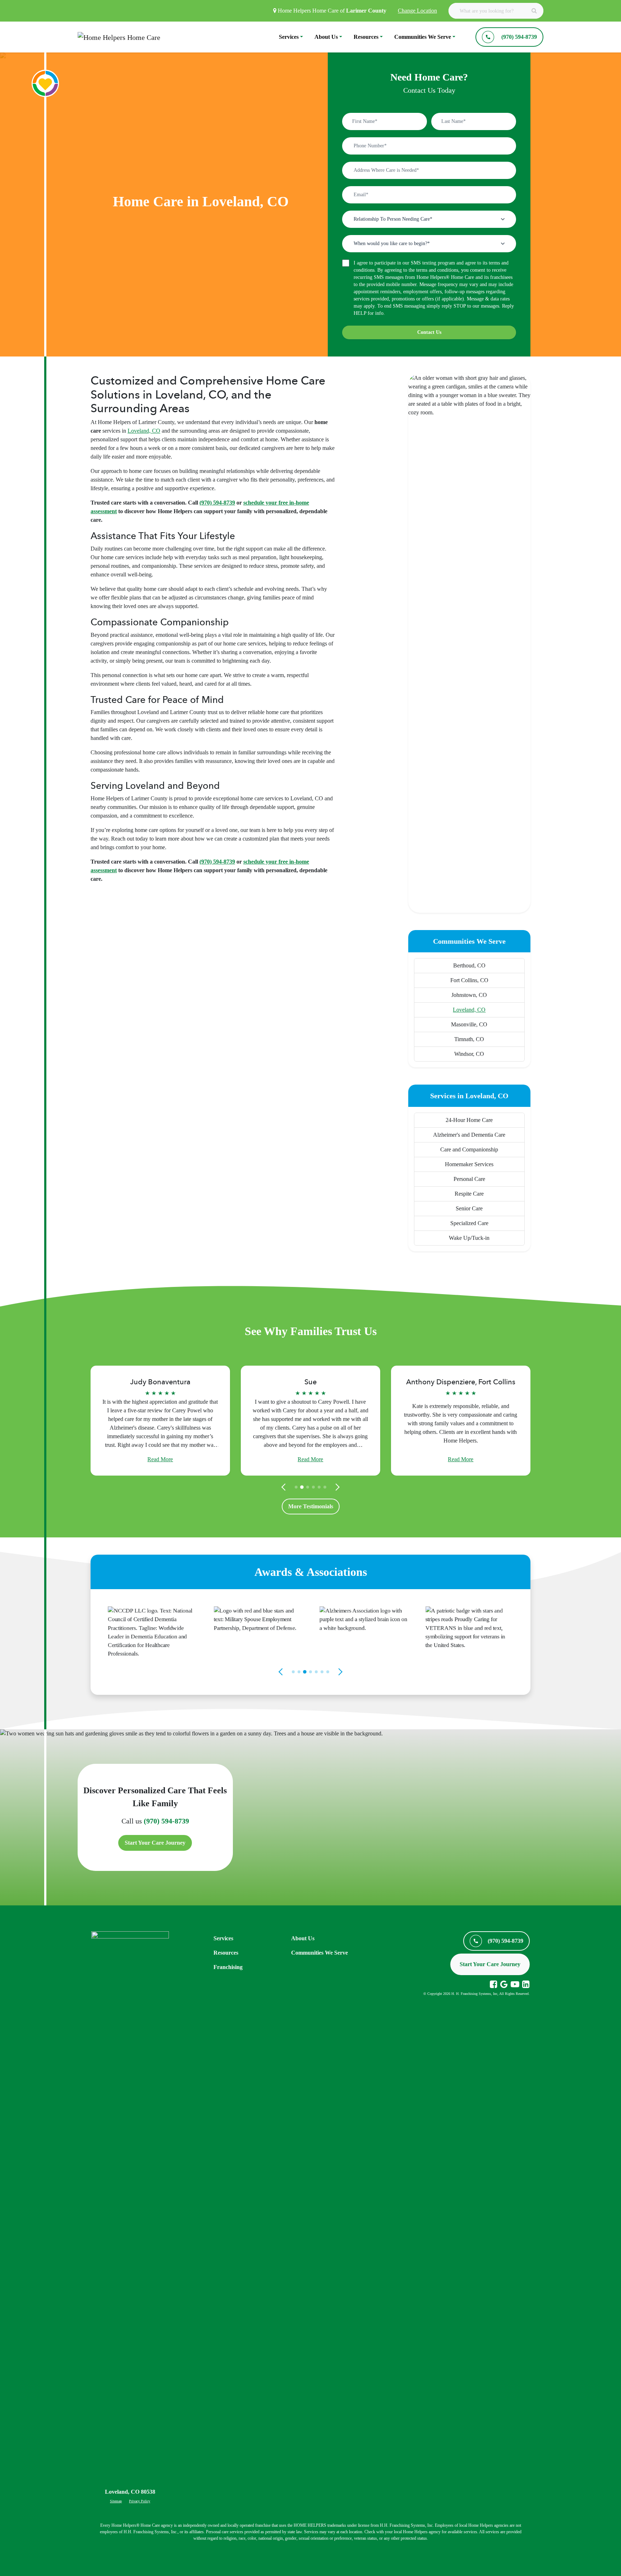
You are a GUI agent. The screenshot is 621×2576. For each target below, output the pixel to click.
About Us (326, 37)
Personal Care (469, 1179)
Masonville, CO (469, 1024)
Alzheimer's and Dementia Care (469, 1135)
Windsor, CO (469, 1054)
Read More (160, 1459)
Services (289, 37)
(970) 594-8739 (166, 1821)
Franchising (228, 1967)
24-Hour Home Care (469, 1120)
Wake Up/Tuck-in (469, 1238)
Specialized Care (469, 1223)
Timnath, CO (469, 1039)
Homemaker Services (469, 1164)
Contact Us (429, 332)
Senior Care (469, 1208)
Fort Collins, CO (469, 980)
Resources (366, 37)
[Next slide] (336, 1487)
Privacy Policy (140, 2501)
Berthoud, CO (469, 965)
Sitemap (116, 2501)
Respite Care (469, 1194)
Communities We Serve (423, 37)
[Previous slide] (285, 1487)
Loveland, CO (144, 431)
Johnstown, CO (469, 995)
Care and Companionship (469, 1149)
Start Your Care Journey (155, 1843)
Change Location (417, 11)
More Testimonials (311, 1506)
